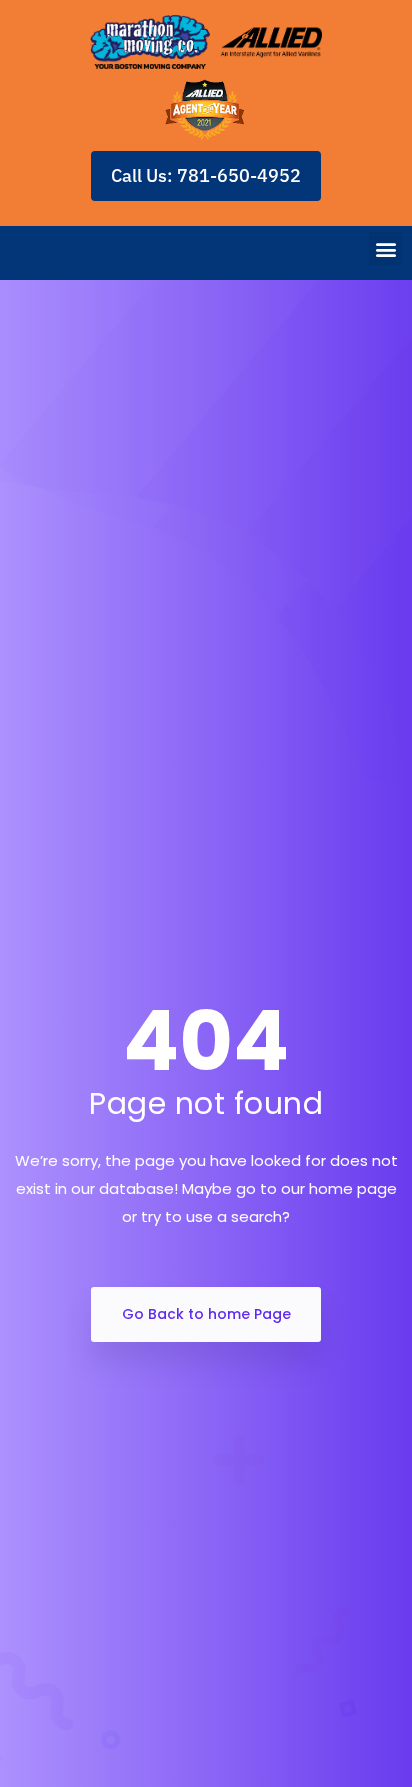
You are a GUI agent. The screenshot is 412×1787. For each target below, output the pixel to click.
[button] (385, 248)
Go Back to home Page (206, 1314)
